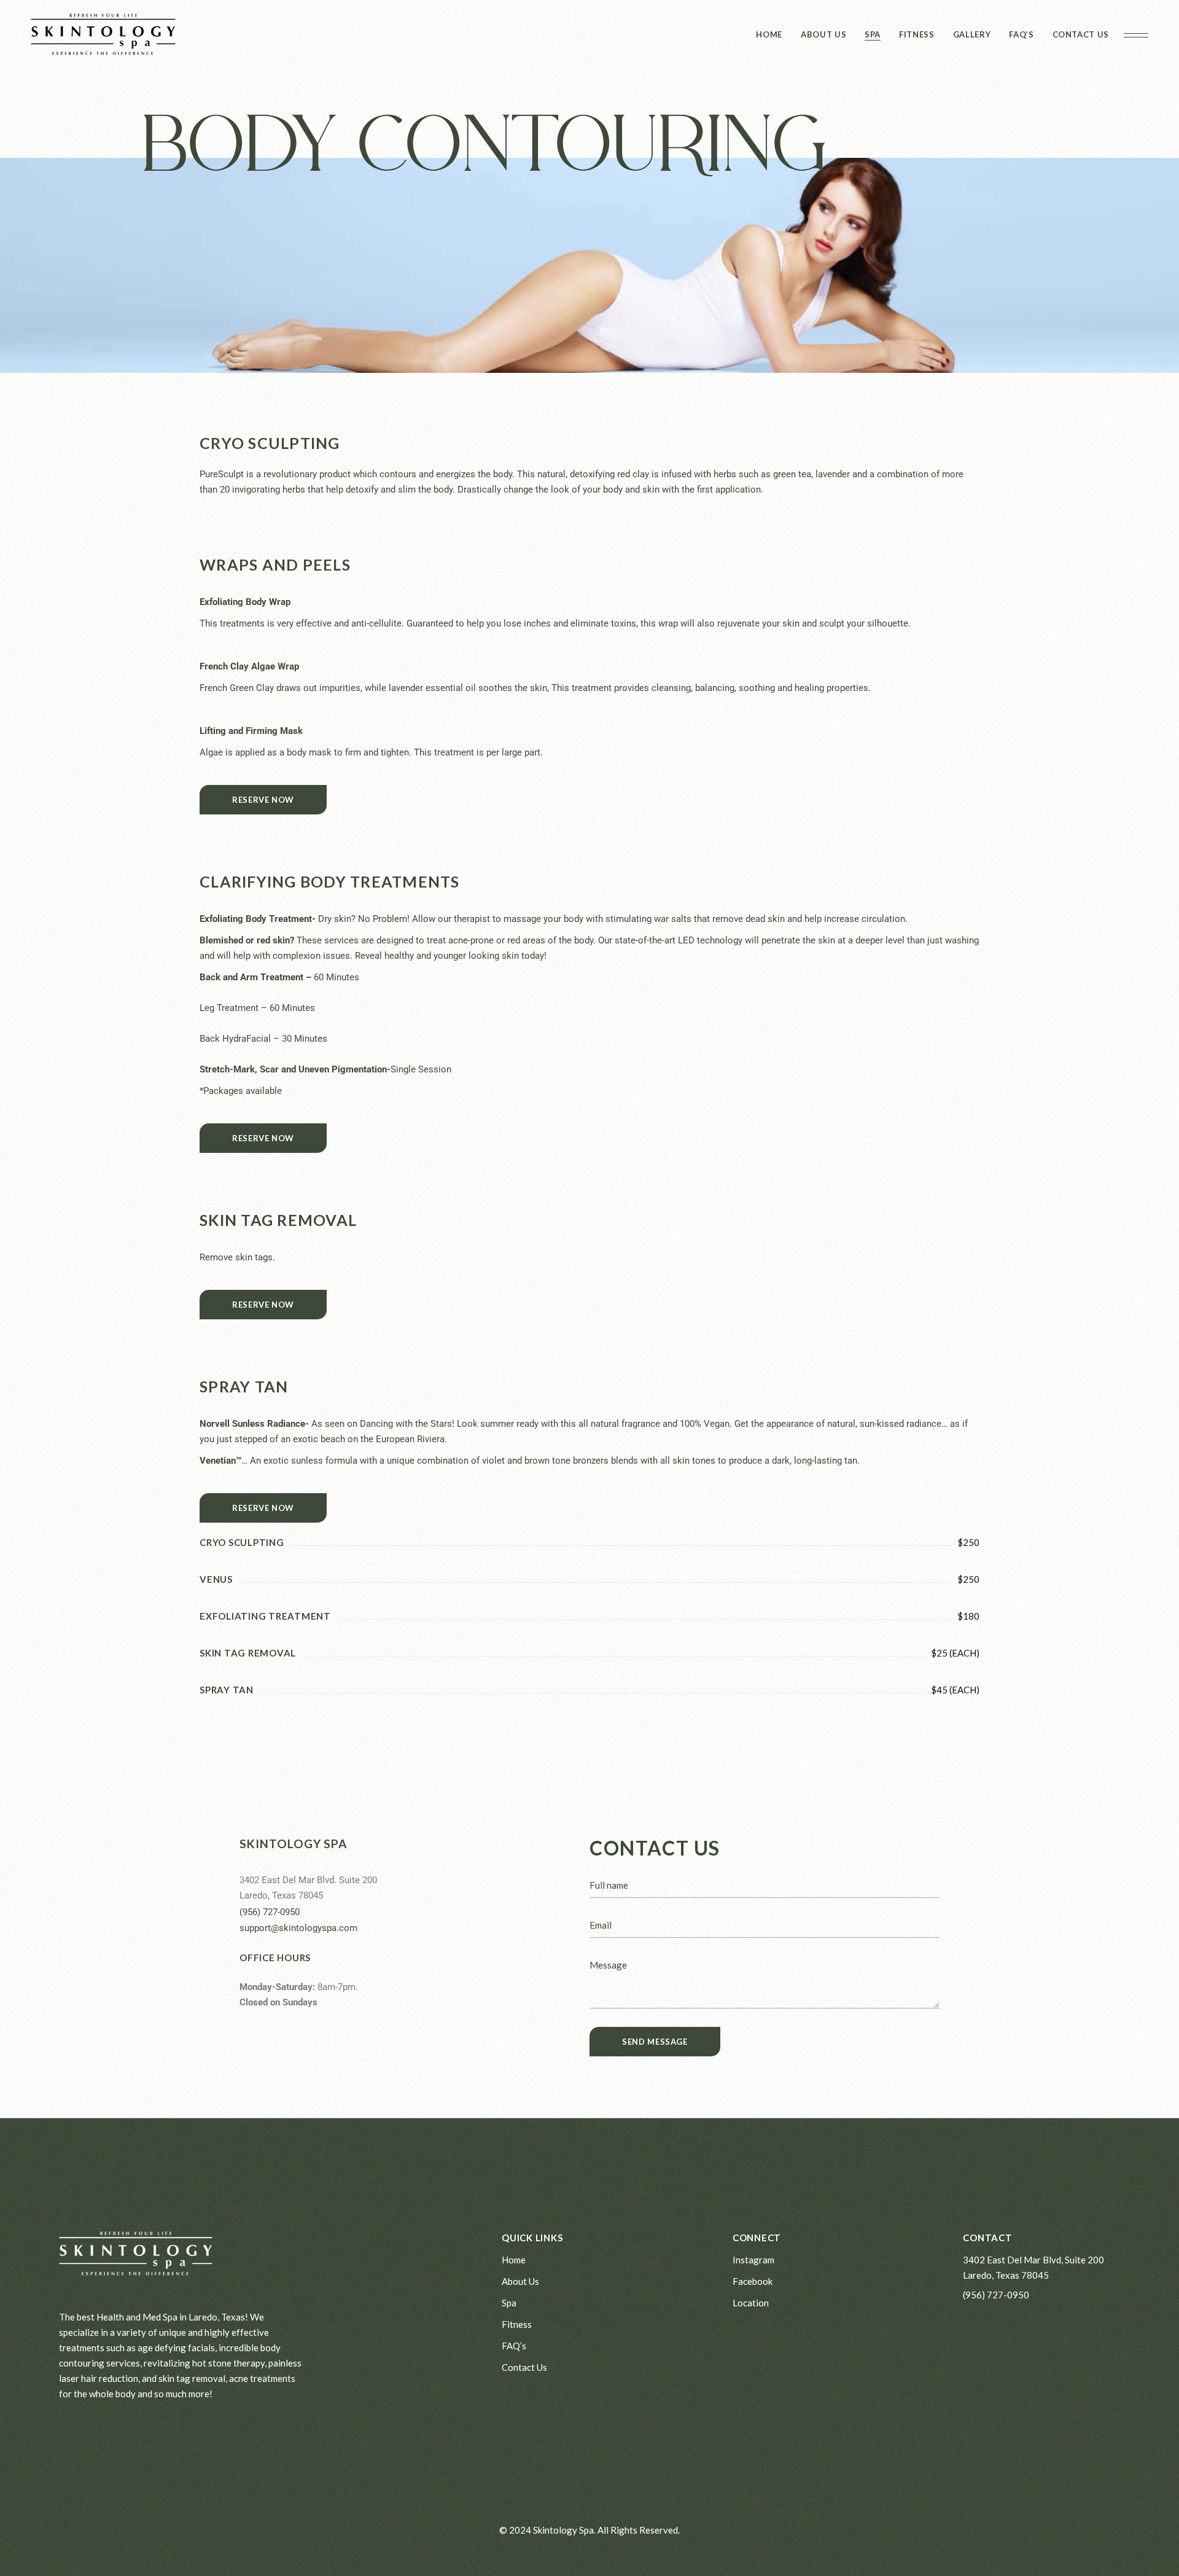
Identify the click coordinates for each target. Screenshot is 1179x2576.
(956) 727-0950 (270, 1912)
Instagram (753, 2260)
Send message (655, 2042)
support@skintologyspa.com (298, 1928)
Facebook (753, 2281)
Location (751, 2303)
